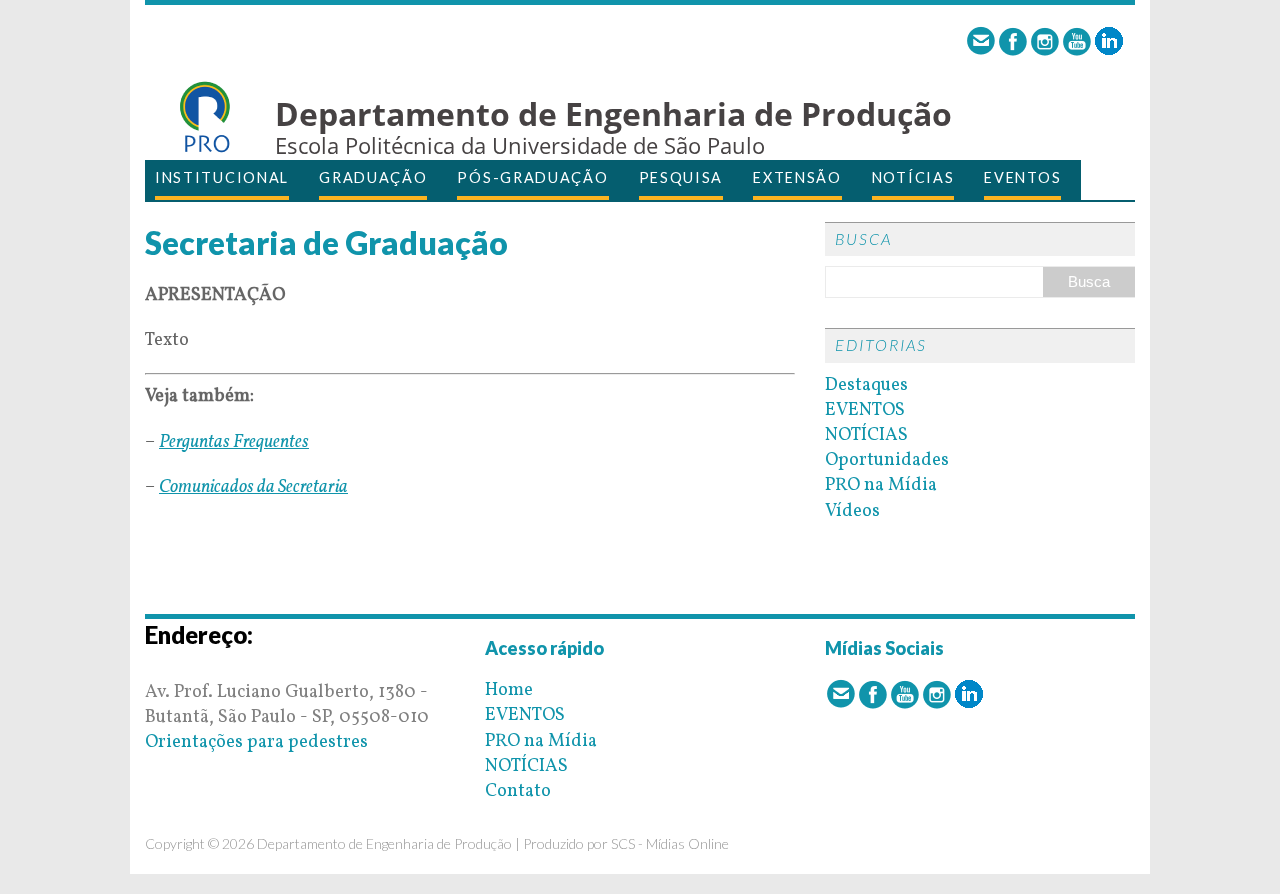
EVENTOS (1022, 177)
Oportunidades (887, 460)
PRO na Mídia (881, 485)
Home (509, 690)
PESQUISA (681, 177)
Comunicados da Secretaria (253, 487)
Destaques (866, 385)
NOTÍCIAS (913, 177)
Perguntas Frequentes (234, 442)
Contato (518, 791)
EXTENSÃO (797, 177)
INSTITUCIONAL (222, 177)
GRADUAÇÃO (373, 177)
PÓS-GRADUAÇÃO (532, 177)
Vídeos (852, 511)
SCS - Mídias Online (670, 843)
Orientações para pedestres (256, 742)
